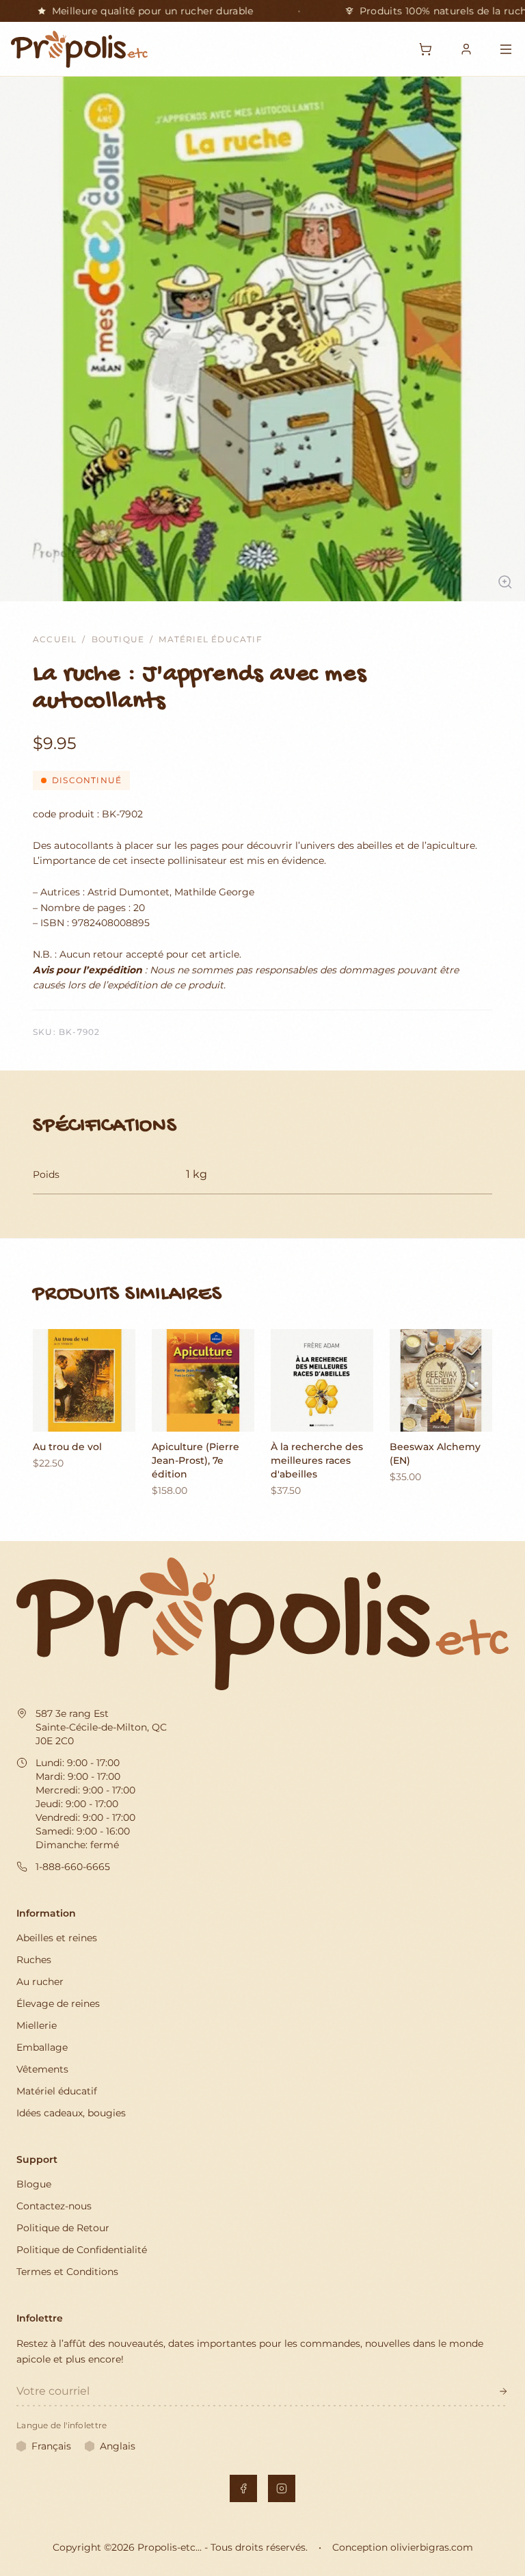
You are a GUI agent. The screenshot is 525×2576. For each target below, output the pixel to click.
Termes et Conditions (67, 2272)
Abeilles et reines (57, 1938)
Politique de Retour (63, 2228)
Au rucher (40, 1982)
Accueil (55, 639)
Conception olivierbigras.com (403, 2547)
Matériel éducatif (210, 639)
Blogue (34, 2184)
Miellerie (37, 2025)
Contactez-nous (54, 2206)
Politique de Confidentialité (82, 2250)
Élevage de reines (58, 2003)
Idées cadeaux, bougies (71, 2113)
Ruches (34, 1960)
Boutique (118, 639)
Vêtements (42, 2069)
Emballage (42, 2047)
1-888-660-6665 (73, 1867)
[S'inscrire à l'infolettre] (503, 2391)
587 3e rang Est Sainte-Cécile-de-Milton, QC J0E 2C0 (101, 1727)
